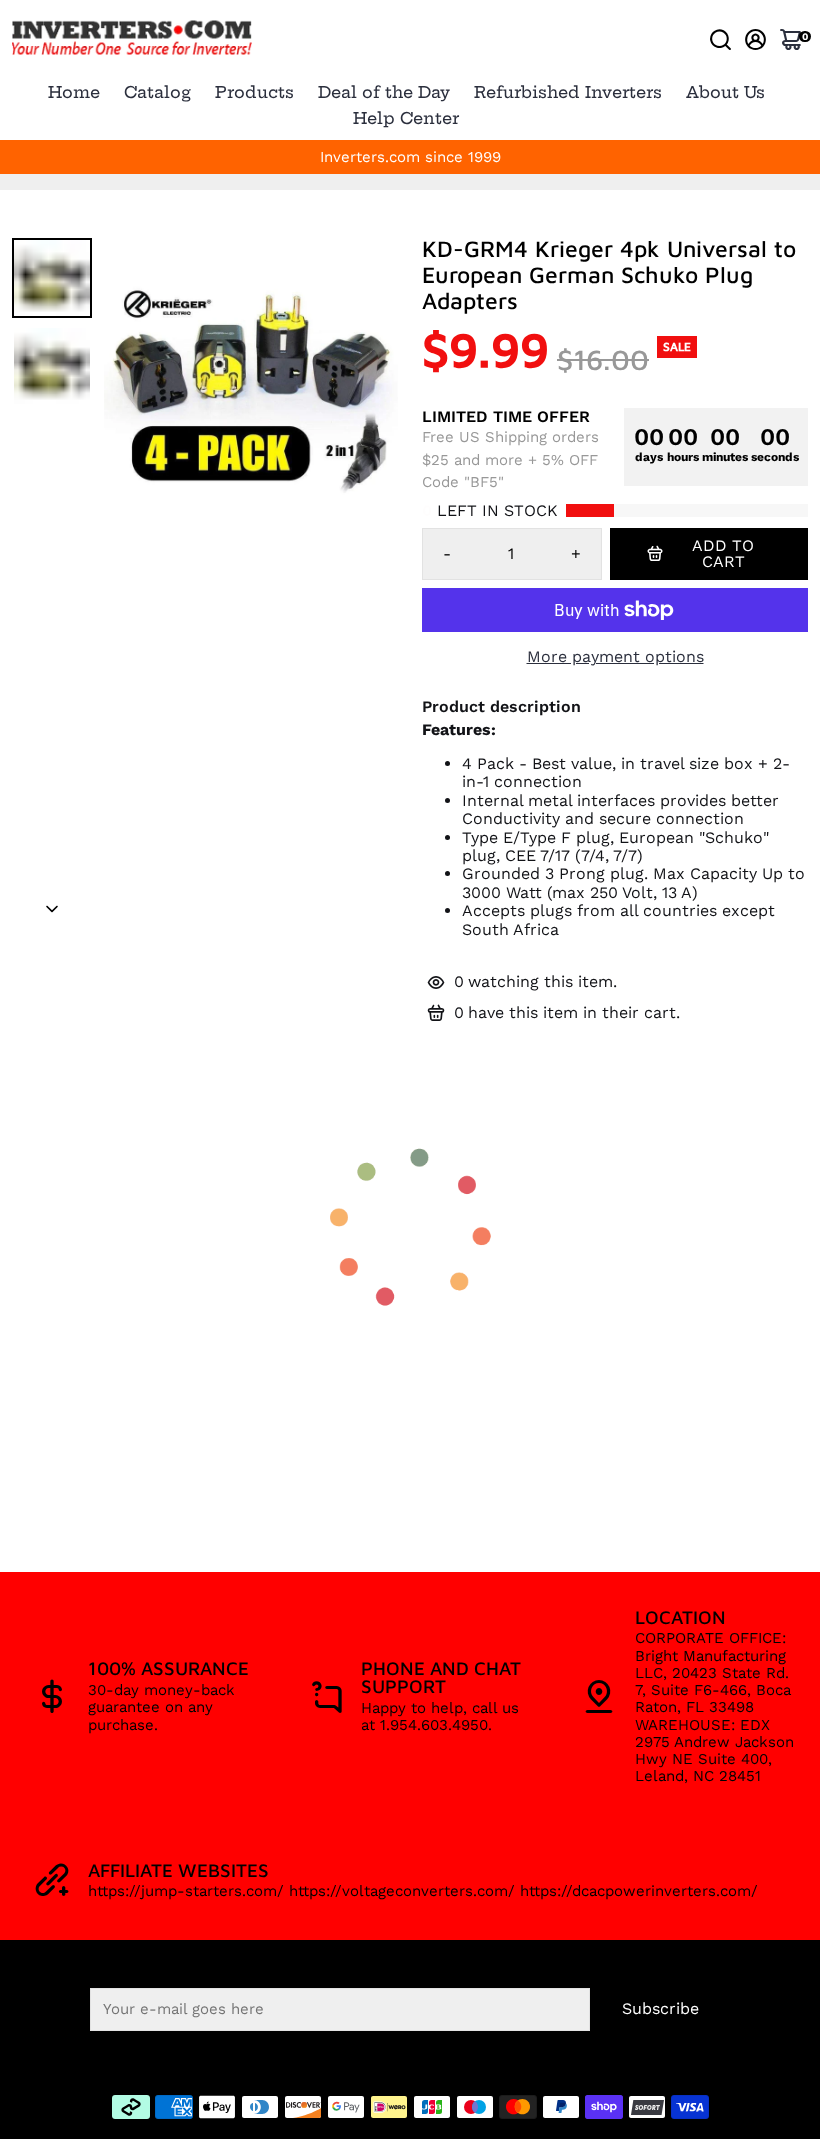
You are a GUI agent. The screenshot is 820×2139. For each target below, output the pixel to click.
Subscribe (660, 2008)
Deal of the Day (384, 92)
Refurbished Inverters (568, 92)
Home (74, 92)
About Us (725, 92)
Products (254, 92)
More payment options (615, 657)
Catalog (157, 92)
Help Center (406, 118)
